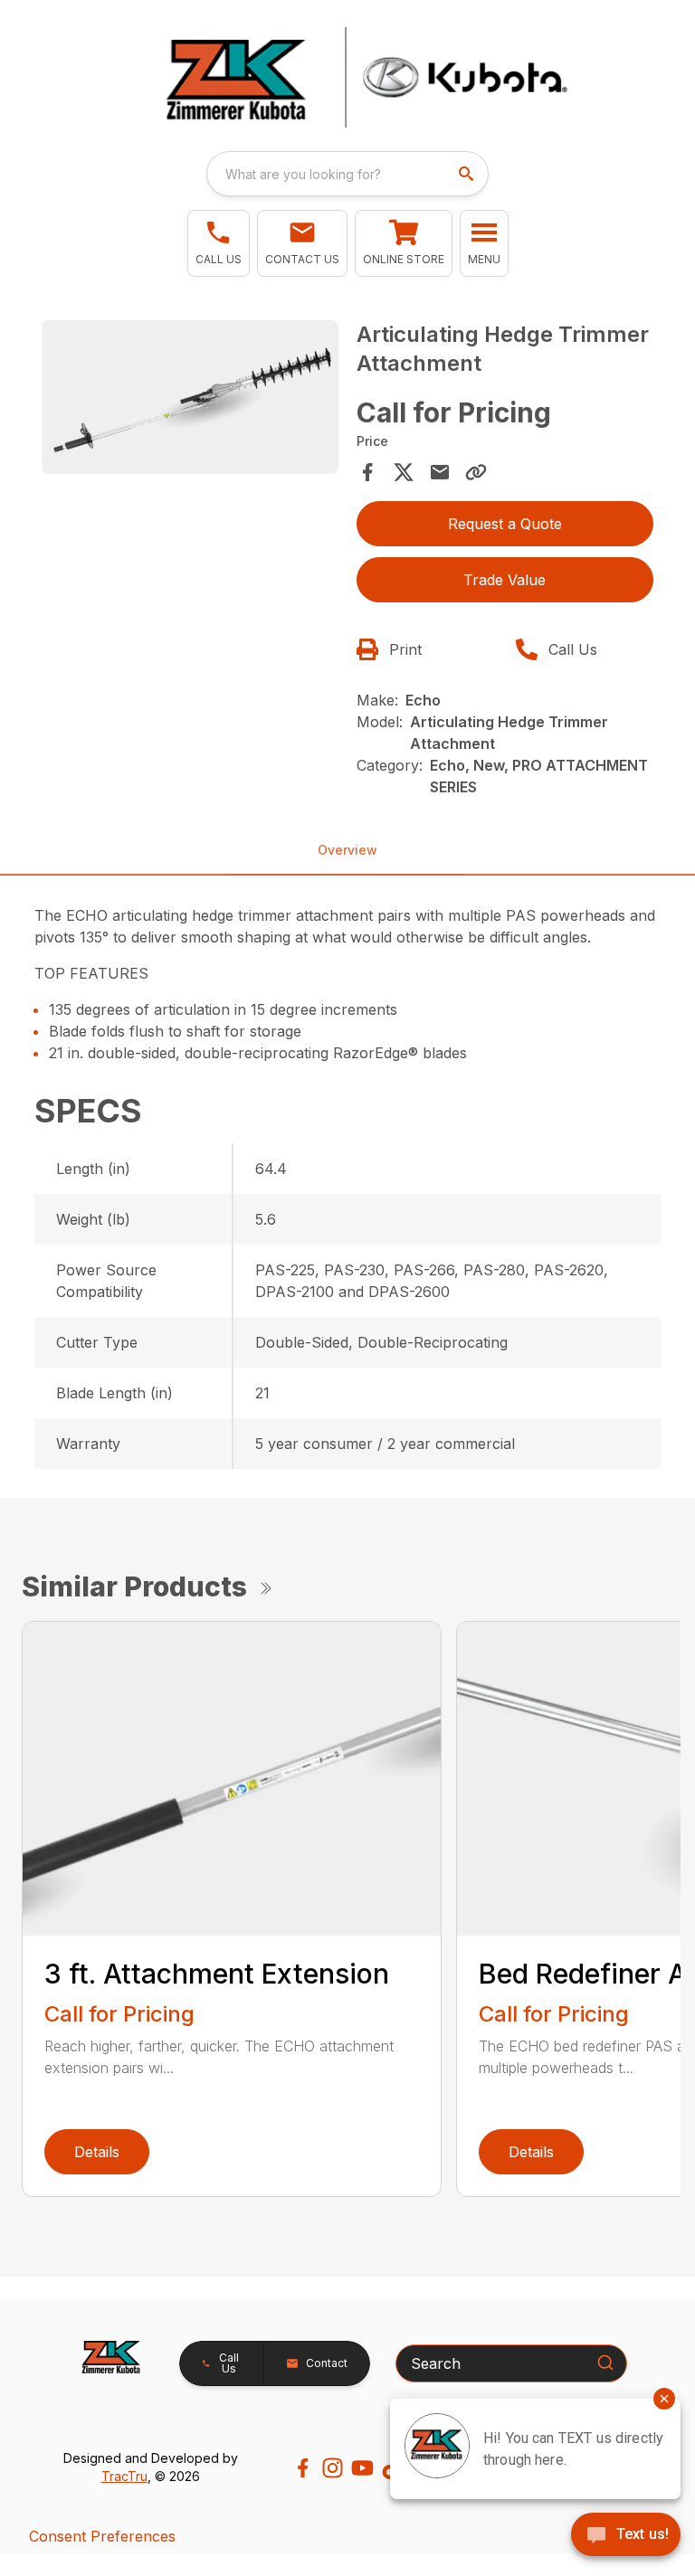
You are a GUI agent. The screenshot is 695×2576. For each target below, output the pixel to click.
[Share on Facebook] (367, 472)
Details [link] (97, 2152)
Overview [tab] (347, 850)
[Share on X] (404, 472)
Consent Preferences (102, 2536)
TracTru (124, 2476)
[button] (219, 243)
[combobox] (347, 174)
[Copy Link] (476, 472)
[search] (468, 174)
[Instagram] (333, 2468)
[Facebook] (303, 2468)
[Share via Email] (440, 472)
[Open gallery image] (190, 397)
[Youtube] (362, 2468)
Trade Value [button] (505, 580)
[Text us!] (626, 2536)
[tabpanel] (190, 400)
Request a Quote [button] (505, 524)
